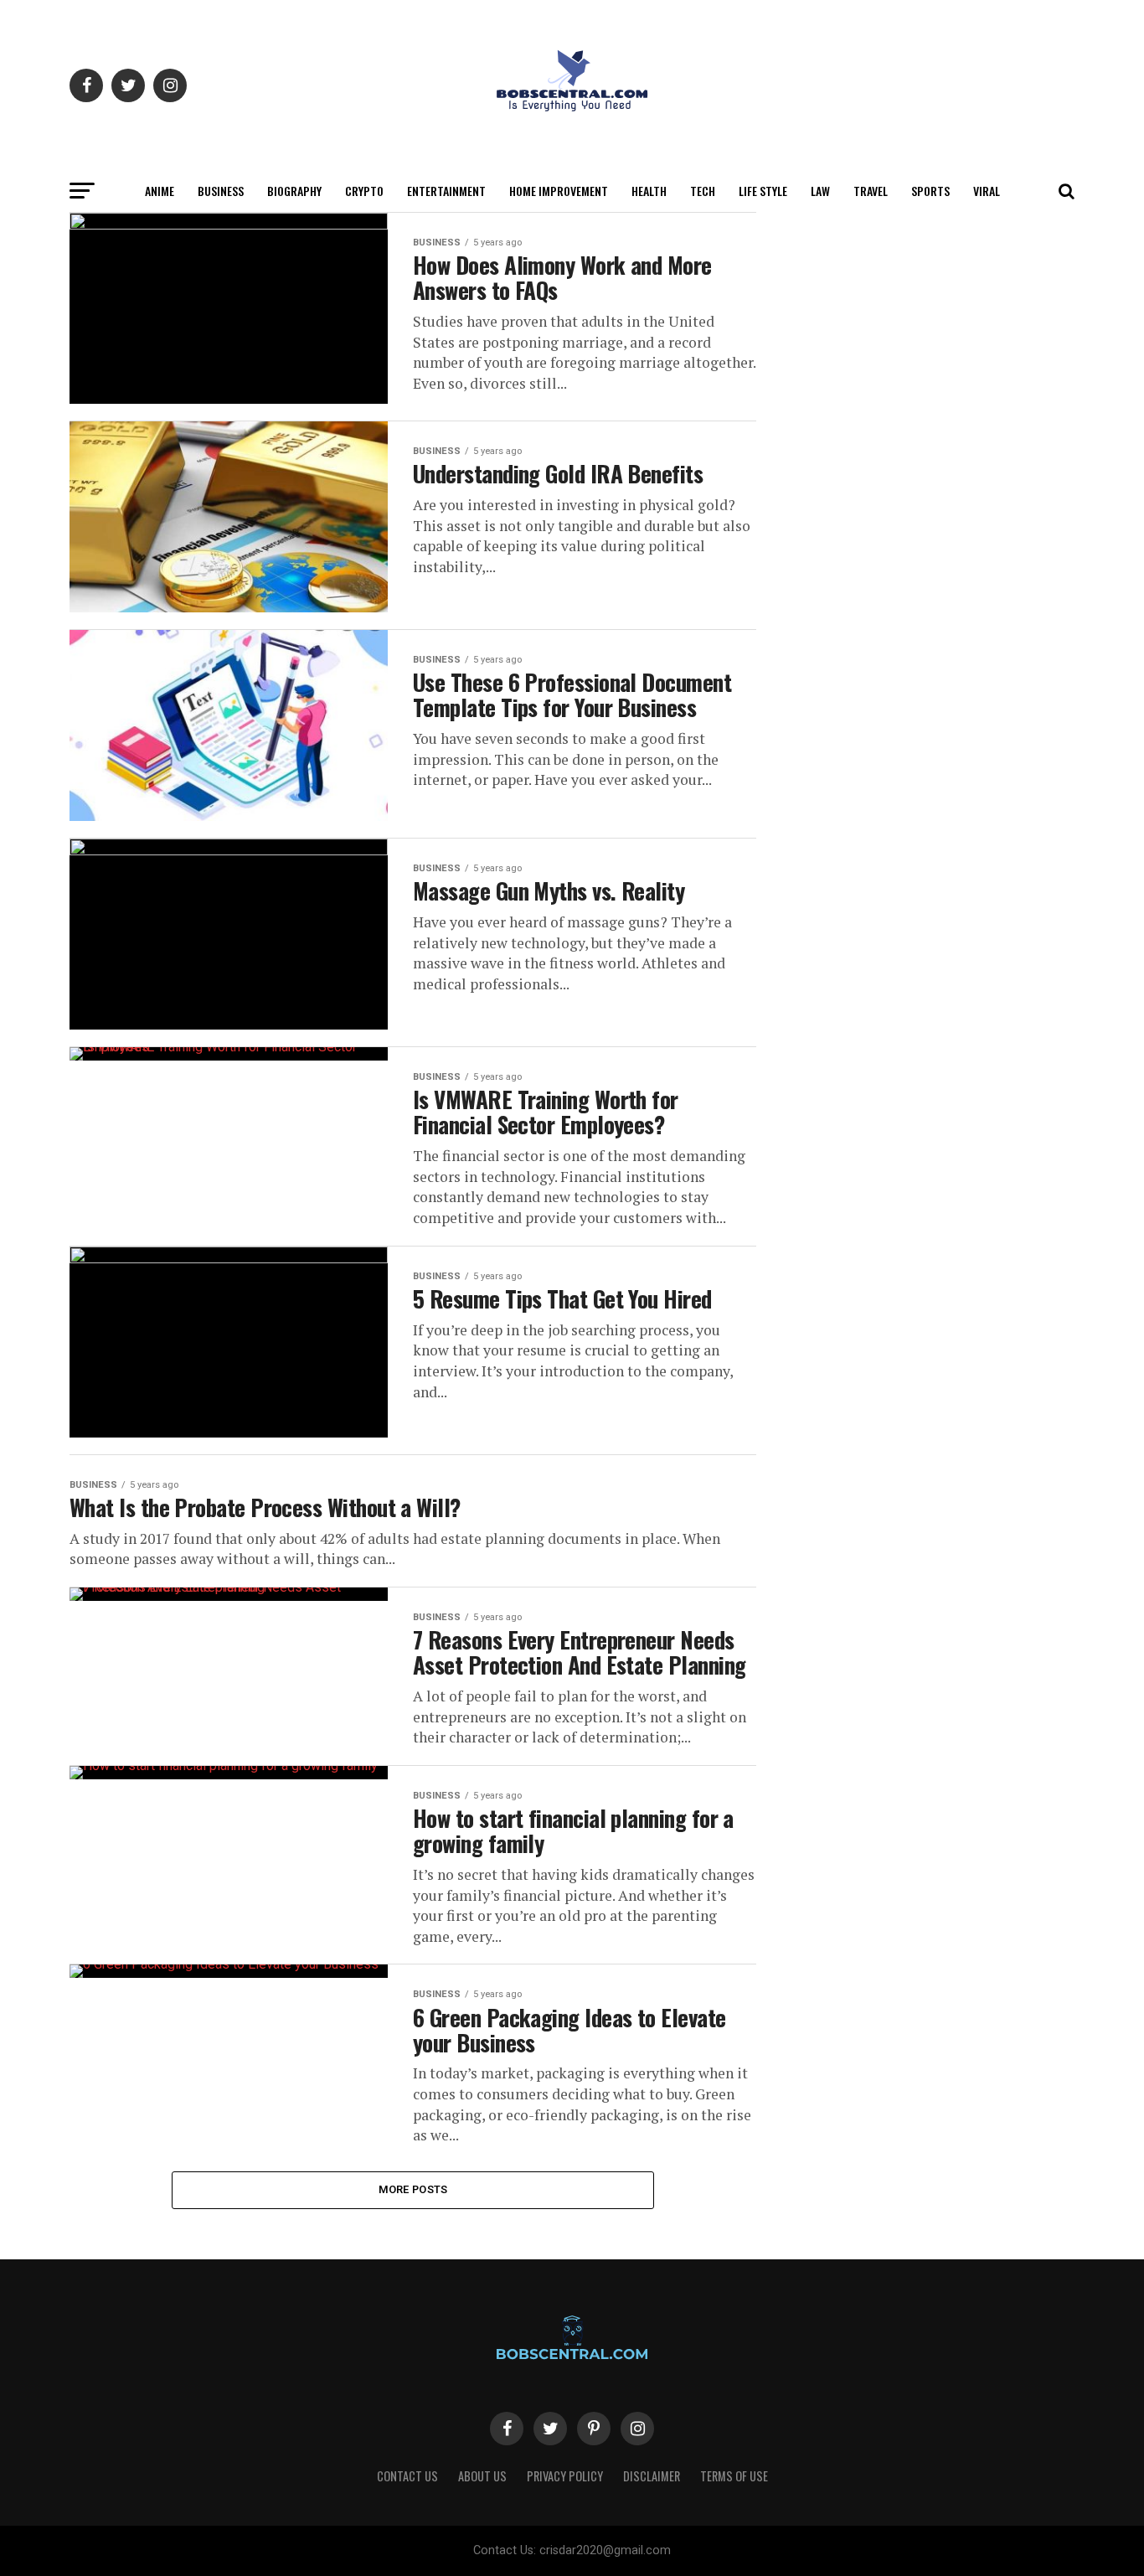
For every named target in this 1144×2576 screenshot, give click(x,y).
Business (221, 191)
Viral (987, 191)
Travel (871, 191)
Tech (703, 191)
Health (649, 191)
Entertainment (446, 191)
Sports (930, 191)
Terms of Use (734, 2476)
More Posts (413, 2189)
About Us (482, 2476)
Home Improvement (559, 191)
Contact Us (407, 2476)
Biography (294, 191)
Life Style (763, 191)
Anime (160, 191)
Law (820, 191)
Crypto (364, 191)
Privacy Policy (565, 2476)
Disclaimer (652, 2476)
